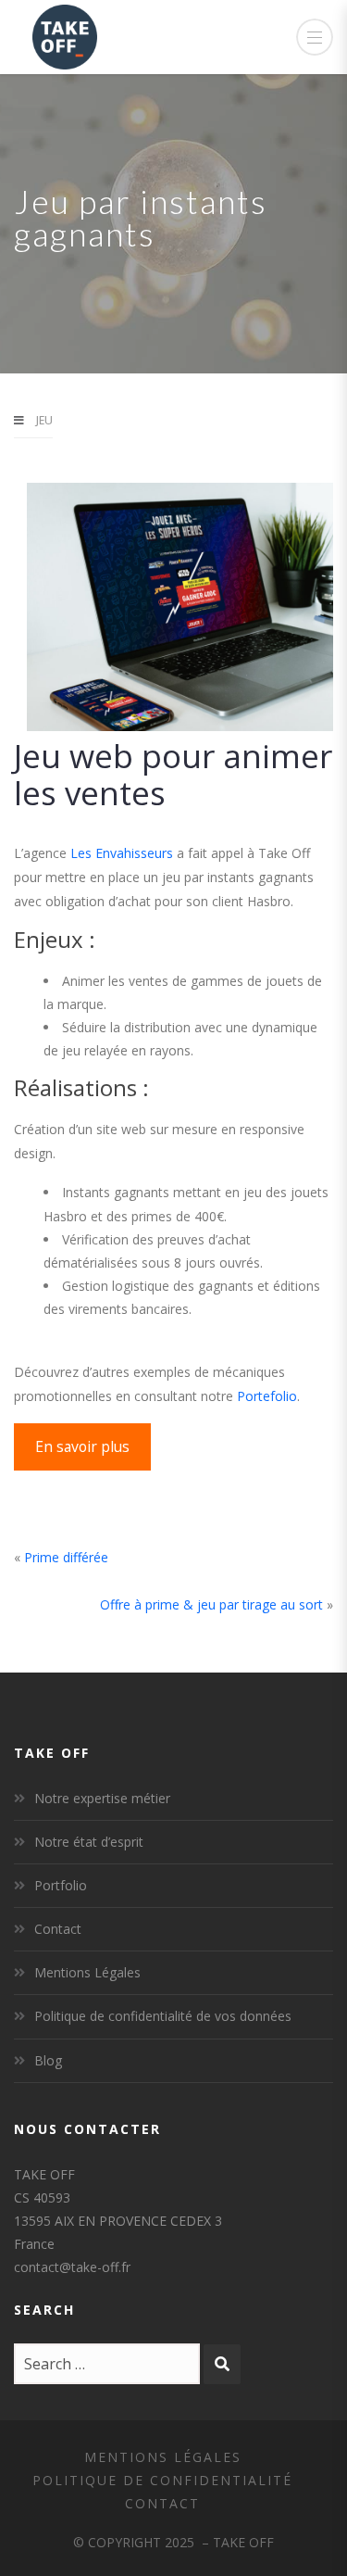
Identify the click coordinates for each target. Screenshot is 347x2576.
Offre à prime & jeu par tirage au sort (211, 1604)
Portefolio (267, 1396)
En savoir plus (82, 1446)
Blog (48, 2060)
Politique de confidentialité (162, 2480)
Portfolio (61, 1885)
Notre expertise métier (102, 1798)
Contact (58, 1929)
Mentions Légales (87, 1972)
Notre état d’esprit (89, 1842)
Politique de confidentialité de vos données (163, 2016)
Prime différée (66, 1557)
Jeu (44, 420)
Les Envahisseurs (122, 853)
